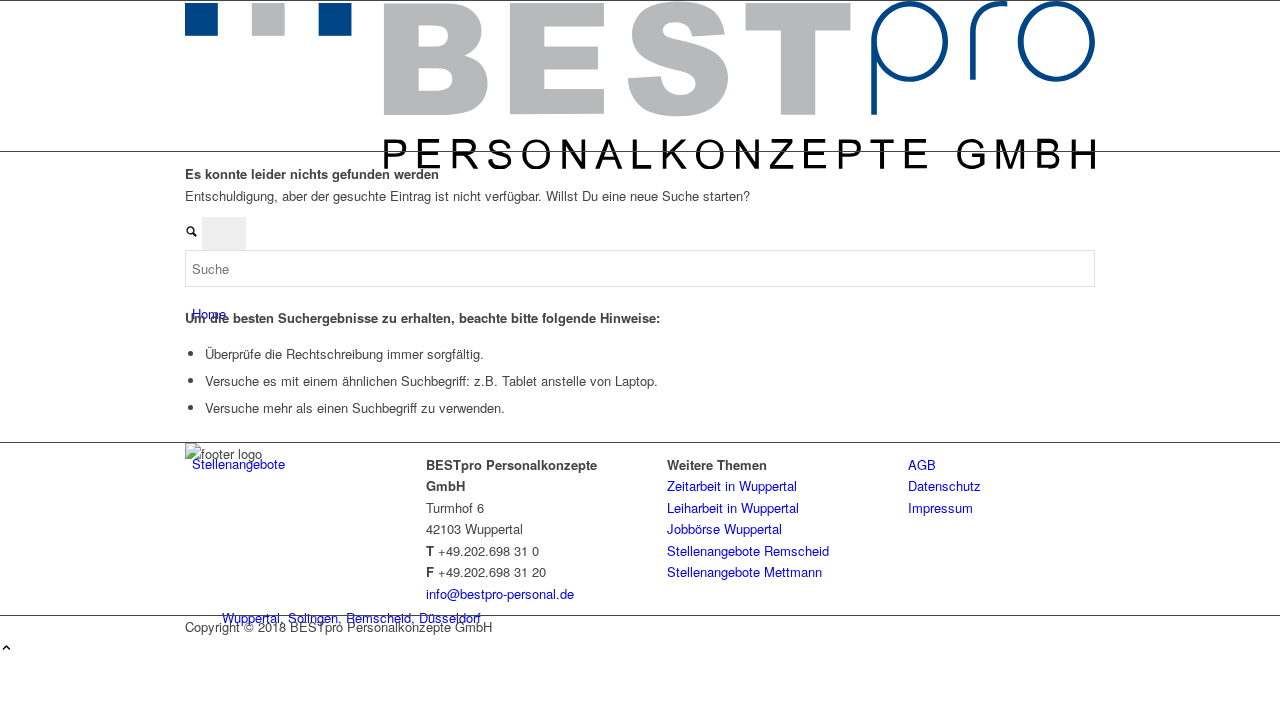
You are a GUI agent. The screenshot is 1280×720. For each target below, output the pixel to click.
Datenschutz (944, 485)
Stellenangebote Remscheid (748, 550)
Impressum (940, 507)
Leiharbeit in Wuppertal (733, 507)
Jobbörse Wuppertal (724, 528)
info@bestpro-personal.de (500, 593)
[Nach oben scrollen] (6, 648)
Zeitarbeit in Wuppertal (732, 485)
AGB (922, 464)
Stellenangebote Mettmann (744, 571)
